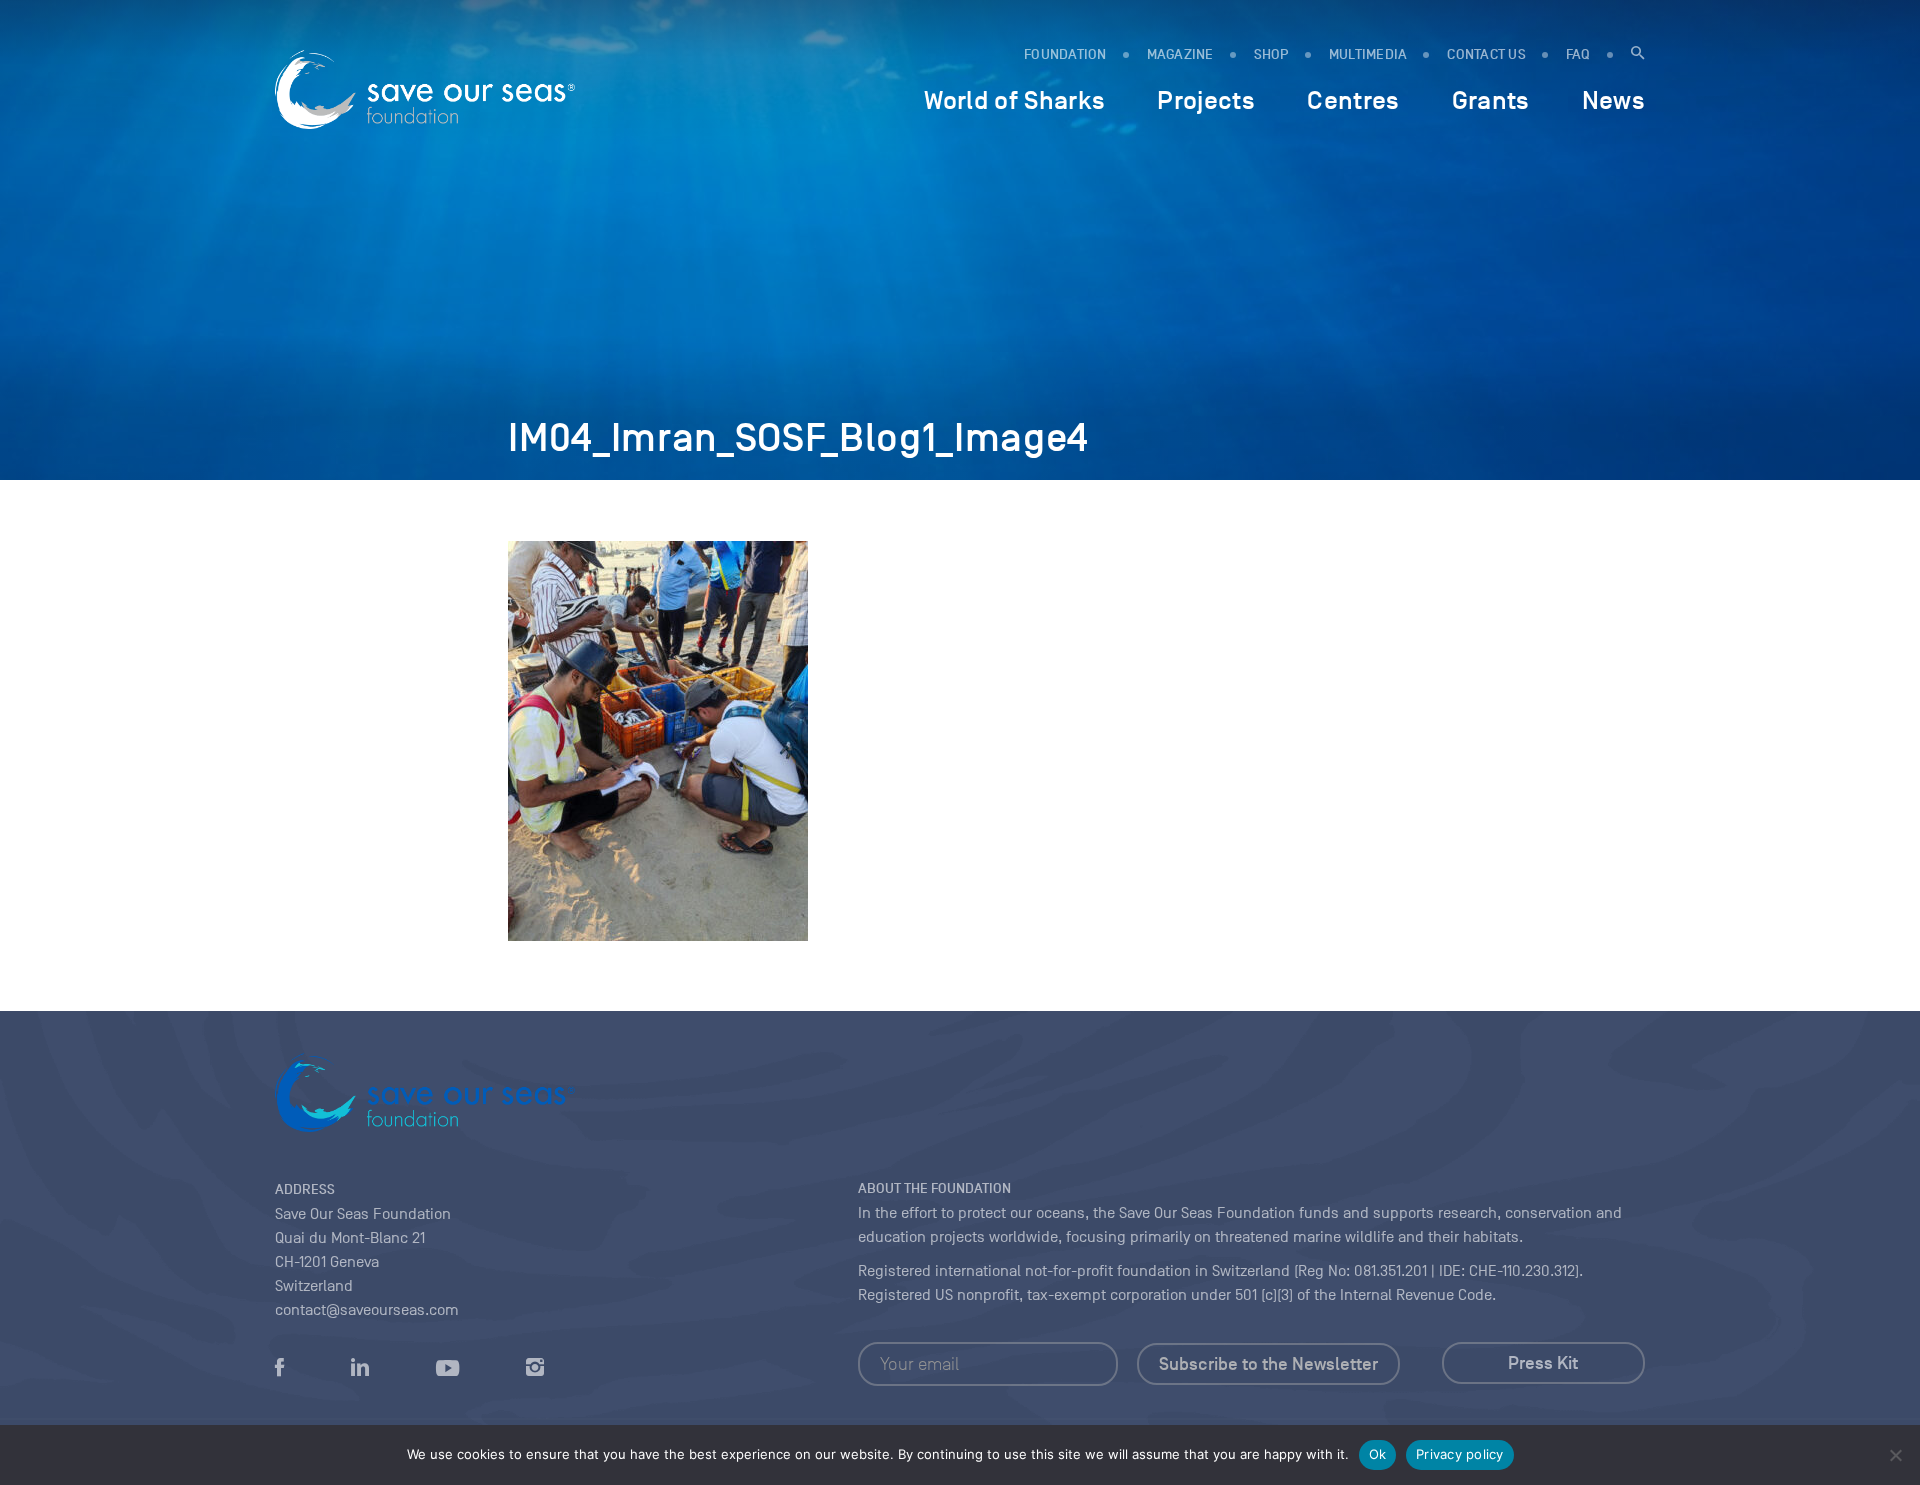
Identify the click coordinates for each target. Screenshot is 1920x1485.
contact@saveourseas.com (367, 1310)
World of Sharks (1014, 100)
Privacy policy (1460, 1454)
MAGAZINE (1180, 54)
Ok (1378, 1454)
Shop (1271, 54)
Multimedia (1368, 54)
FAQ (1578, 54)
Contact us (1486, 54)
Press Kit (1543, 1363)
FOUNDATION (1065, 54)
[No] (1895, 1455)
